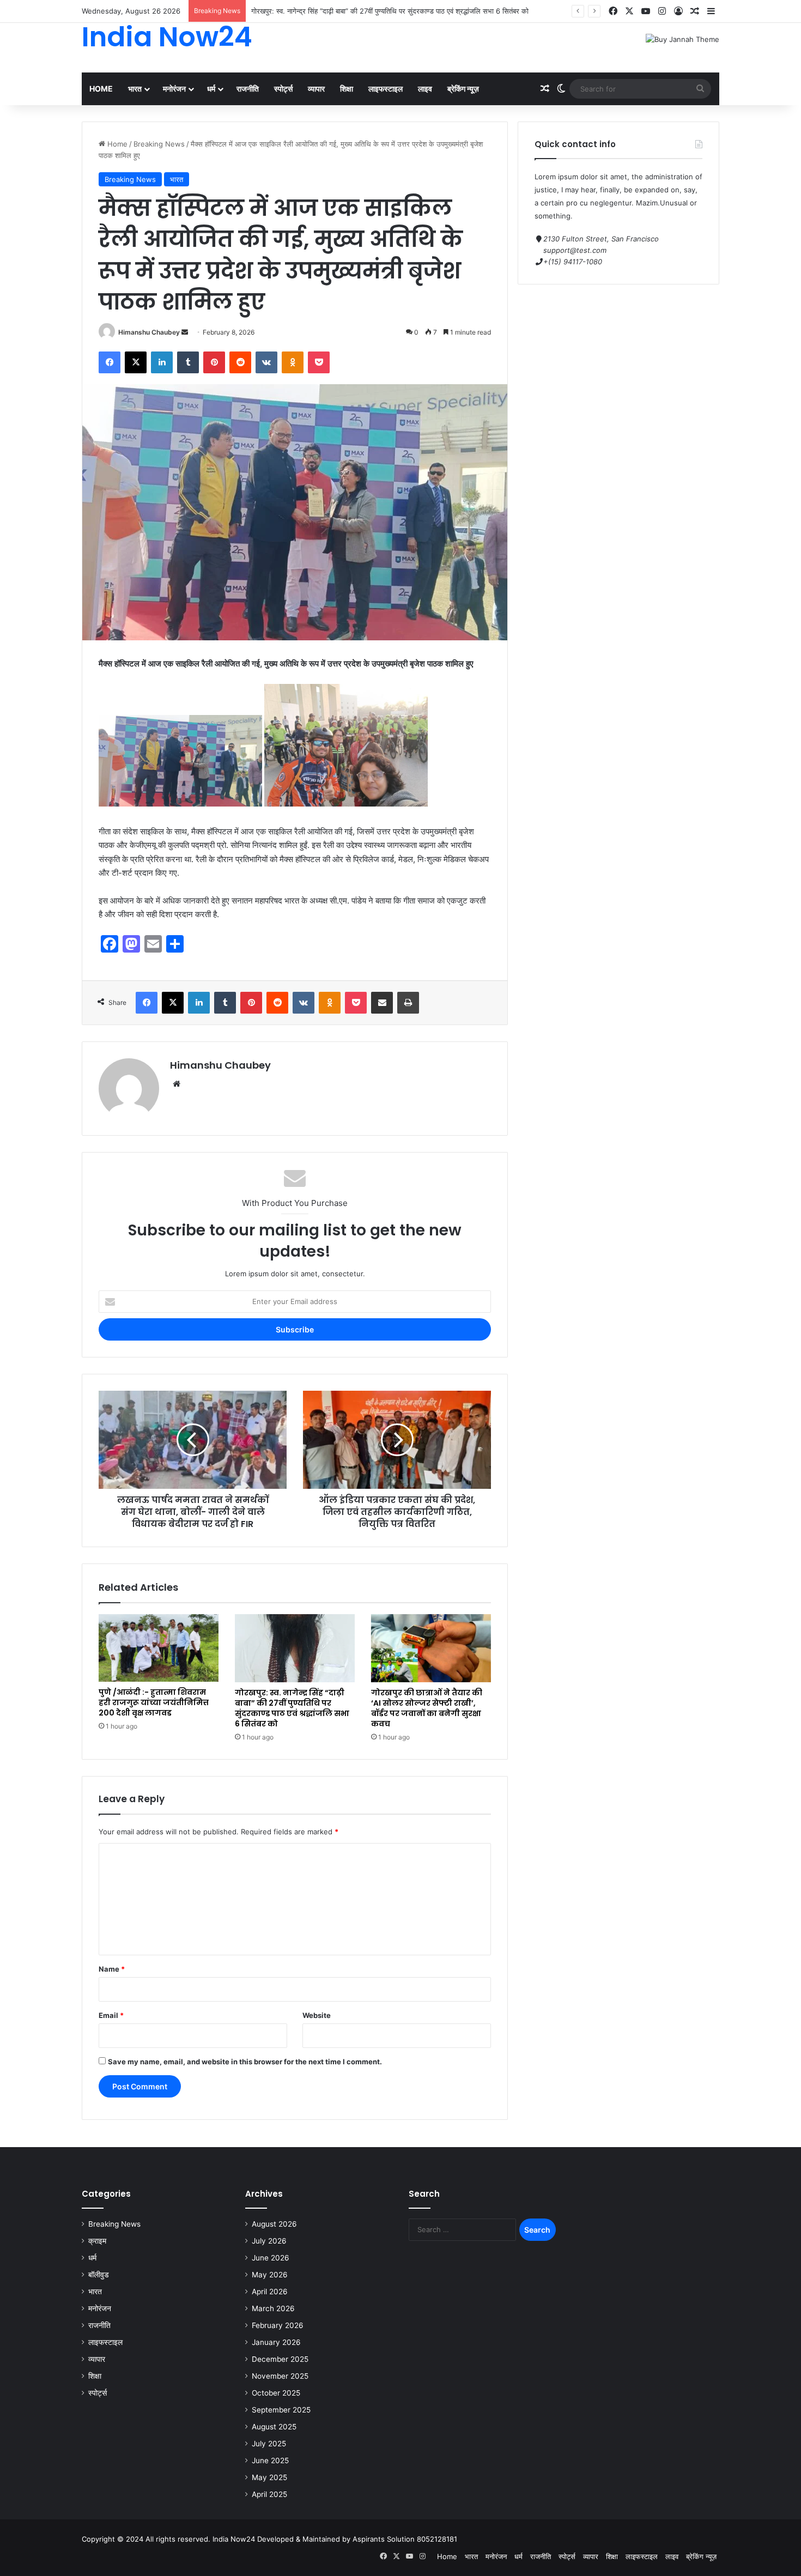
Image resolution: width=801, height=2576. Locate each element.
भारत (135, 89)
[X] (629, 11)
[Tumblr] (188, 362)
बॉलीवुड (99, 2275)
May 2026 (270, 2275)
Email (111, 2015)
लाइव (425, 89)
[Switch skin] (561, 89)
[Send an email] (185, 332)
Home (101, 89)
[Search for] (700, 89)
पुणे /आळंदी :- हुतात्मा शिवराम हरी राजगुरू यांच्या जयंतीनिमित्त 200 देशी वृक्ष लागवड (154, 1702)
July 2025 (269, 2444)
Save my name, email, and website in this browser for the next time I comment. (245, 2062)
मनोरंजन (174, 89)
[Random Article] (695, 11)
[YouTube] (646, 11)
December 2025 (280, 2359)
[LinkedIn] (162, 362)
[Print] (408, 1003)
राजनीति (248, 89)
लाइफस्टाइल (386, 89)
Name (112, 1969)
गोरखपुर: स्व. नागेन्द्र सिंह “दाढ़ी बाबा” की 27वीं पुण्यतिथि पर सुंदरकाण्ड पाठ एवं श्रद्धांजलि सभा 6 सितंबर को (292, 1708)
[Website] (177, 1084)
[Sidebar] (711, 11)
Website (317, 2015)
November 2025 (280, 2376)
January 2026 (276, 2342)
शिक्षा (347, 89)
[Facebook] (613, 11)
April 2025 (269, 2494)
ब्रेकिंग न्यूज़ (463, 89)
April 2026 (270, 2292)
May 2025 (269, 2477)
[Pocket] (319, 362)
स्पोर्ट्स (283, 89)
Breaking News (159, 144)
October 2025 (276, 2393)
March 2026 (273, 2308)
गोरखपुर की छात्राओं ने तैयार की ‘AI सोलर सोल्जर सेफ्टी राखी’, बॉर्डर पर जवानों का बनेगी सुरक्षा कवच (427, 1708)
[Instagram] (662, 11)
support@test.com (575, 250)
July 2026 (269, 2241)
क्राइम (97, 2241)
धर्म (211, 89)
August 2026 (274, 2224)
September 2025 (281, 2410)
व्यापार (316, 89)
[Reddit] (240, 362)
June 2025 (270, 2460)
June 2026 (271, 2258)
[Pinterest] (214, 362)
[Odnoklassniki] (293, 362)
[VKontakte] (266, 362)
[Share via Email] (382, 1003)
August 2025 (274, 2427)
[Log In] (678, 11)
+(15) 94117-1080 (573, 262)
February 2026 (278, 2325)
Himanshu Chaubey (149, 332)
